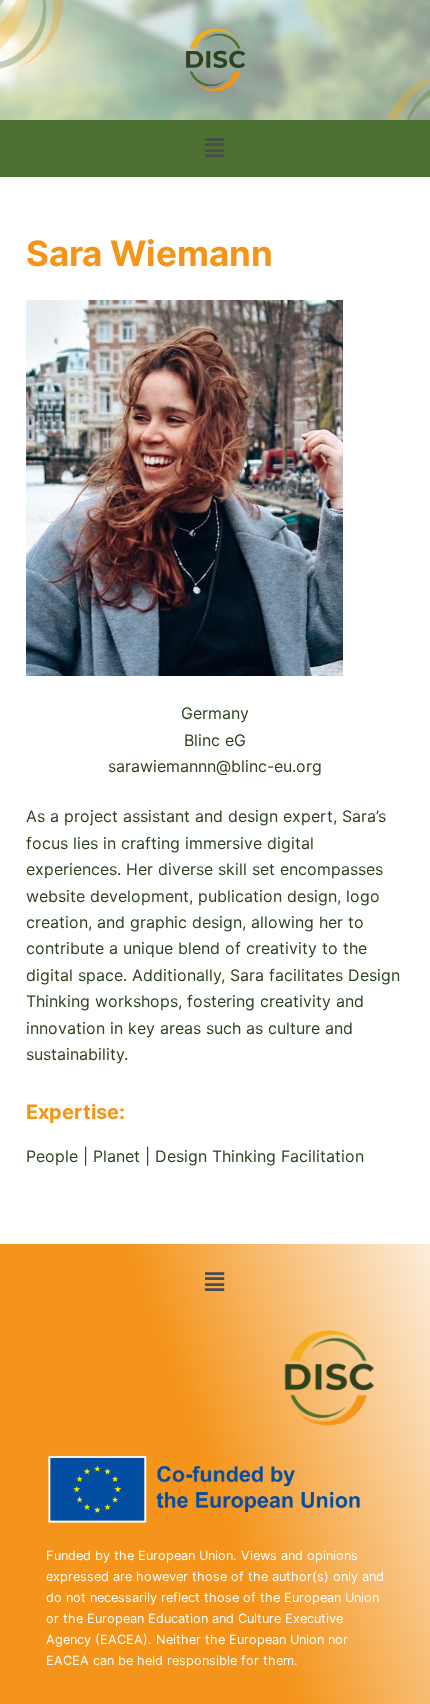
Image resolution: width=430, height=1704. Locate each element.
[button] (215, 148)
